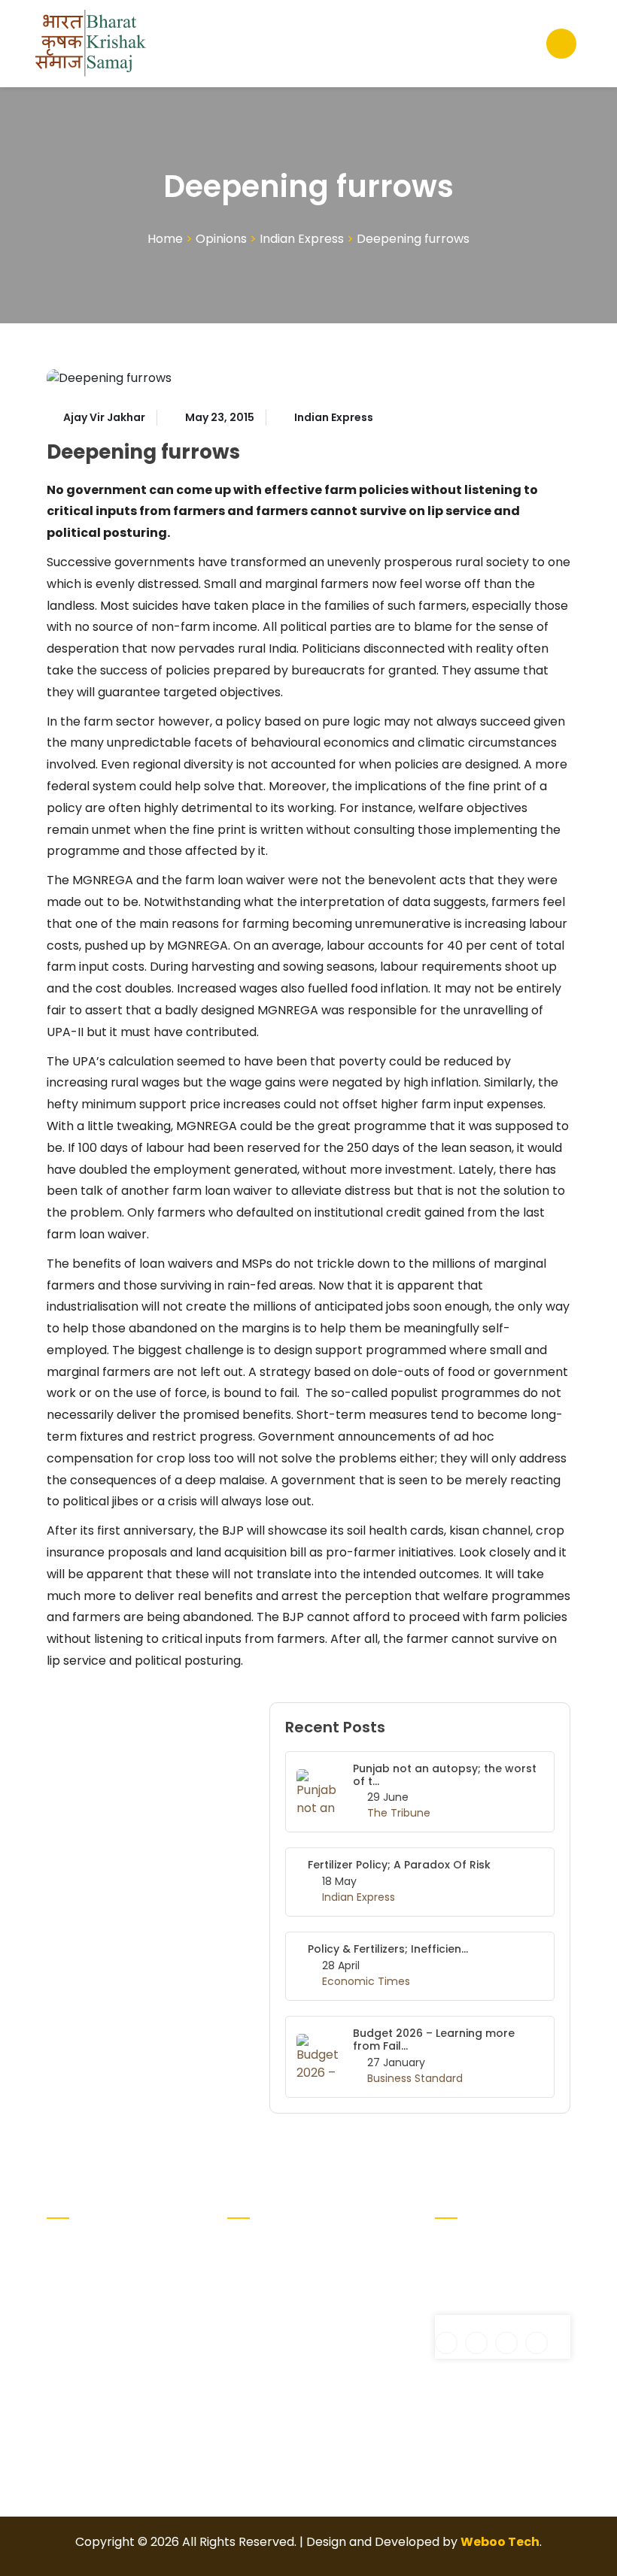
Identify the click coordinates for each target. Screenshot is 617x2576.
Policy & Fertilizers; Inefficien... (388, 1949)
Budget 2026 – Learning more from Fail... (434, 2040)
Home (165, 239)
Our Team (344, 2328)
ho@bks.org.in (487, 2306)
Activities (254, 2244)
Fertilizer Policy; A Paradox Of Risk (399, 1865)
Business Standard (415, 2078)
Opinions (221, 239)
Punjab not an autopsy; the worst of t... (445, 1775)
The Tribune (399, 1813)
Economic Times (366, 1981)
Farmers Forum (340, 2253)
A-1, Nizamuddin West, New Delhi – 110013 (487, 2262)
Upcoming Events (345, 2295)
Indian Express (302, 239)
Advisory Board (252, 2277)
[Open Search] (561, 44)
